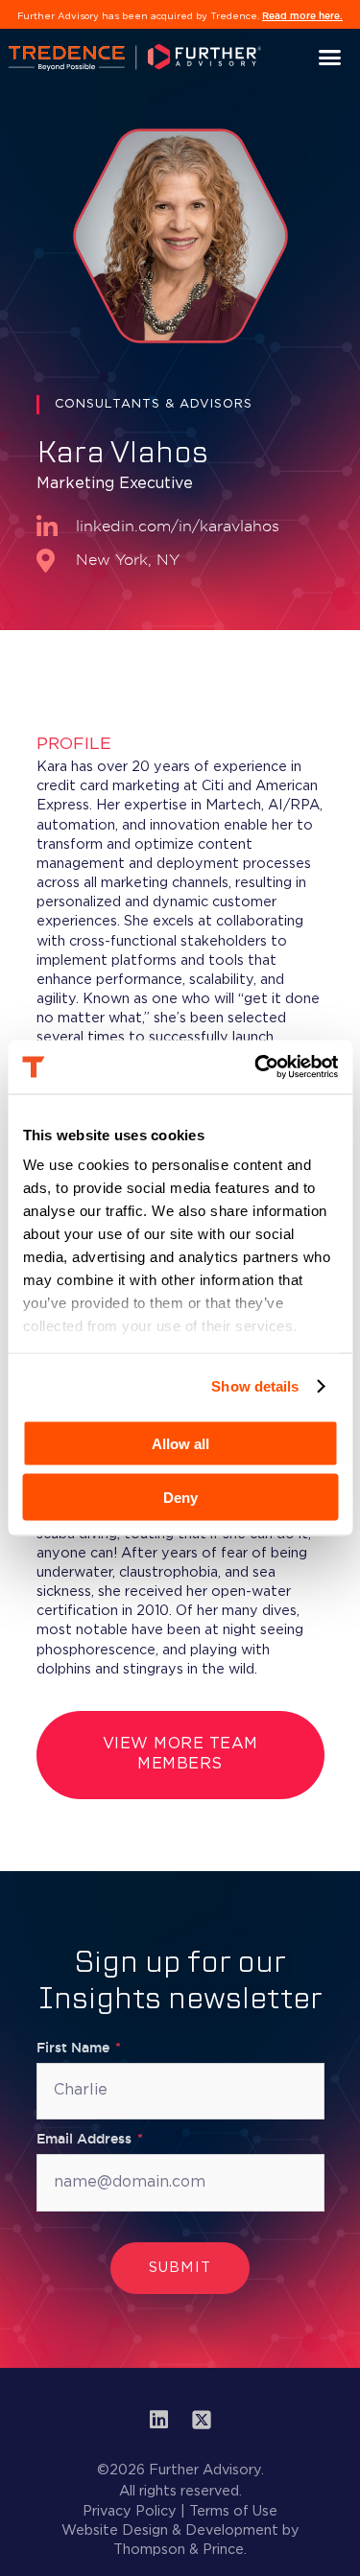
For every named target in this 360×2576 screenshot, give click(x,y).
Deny (180, 1498)
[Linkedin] (159, 2420)
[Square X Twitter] (202, 2420)
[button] (330, 58)
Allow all (180, 1443)
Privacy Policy (130, 2511)
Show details (255, 1386)
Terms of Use (233, 2511)
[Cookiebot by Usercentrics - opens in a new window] (256, 1067)
